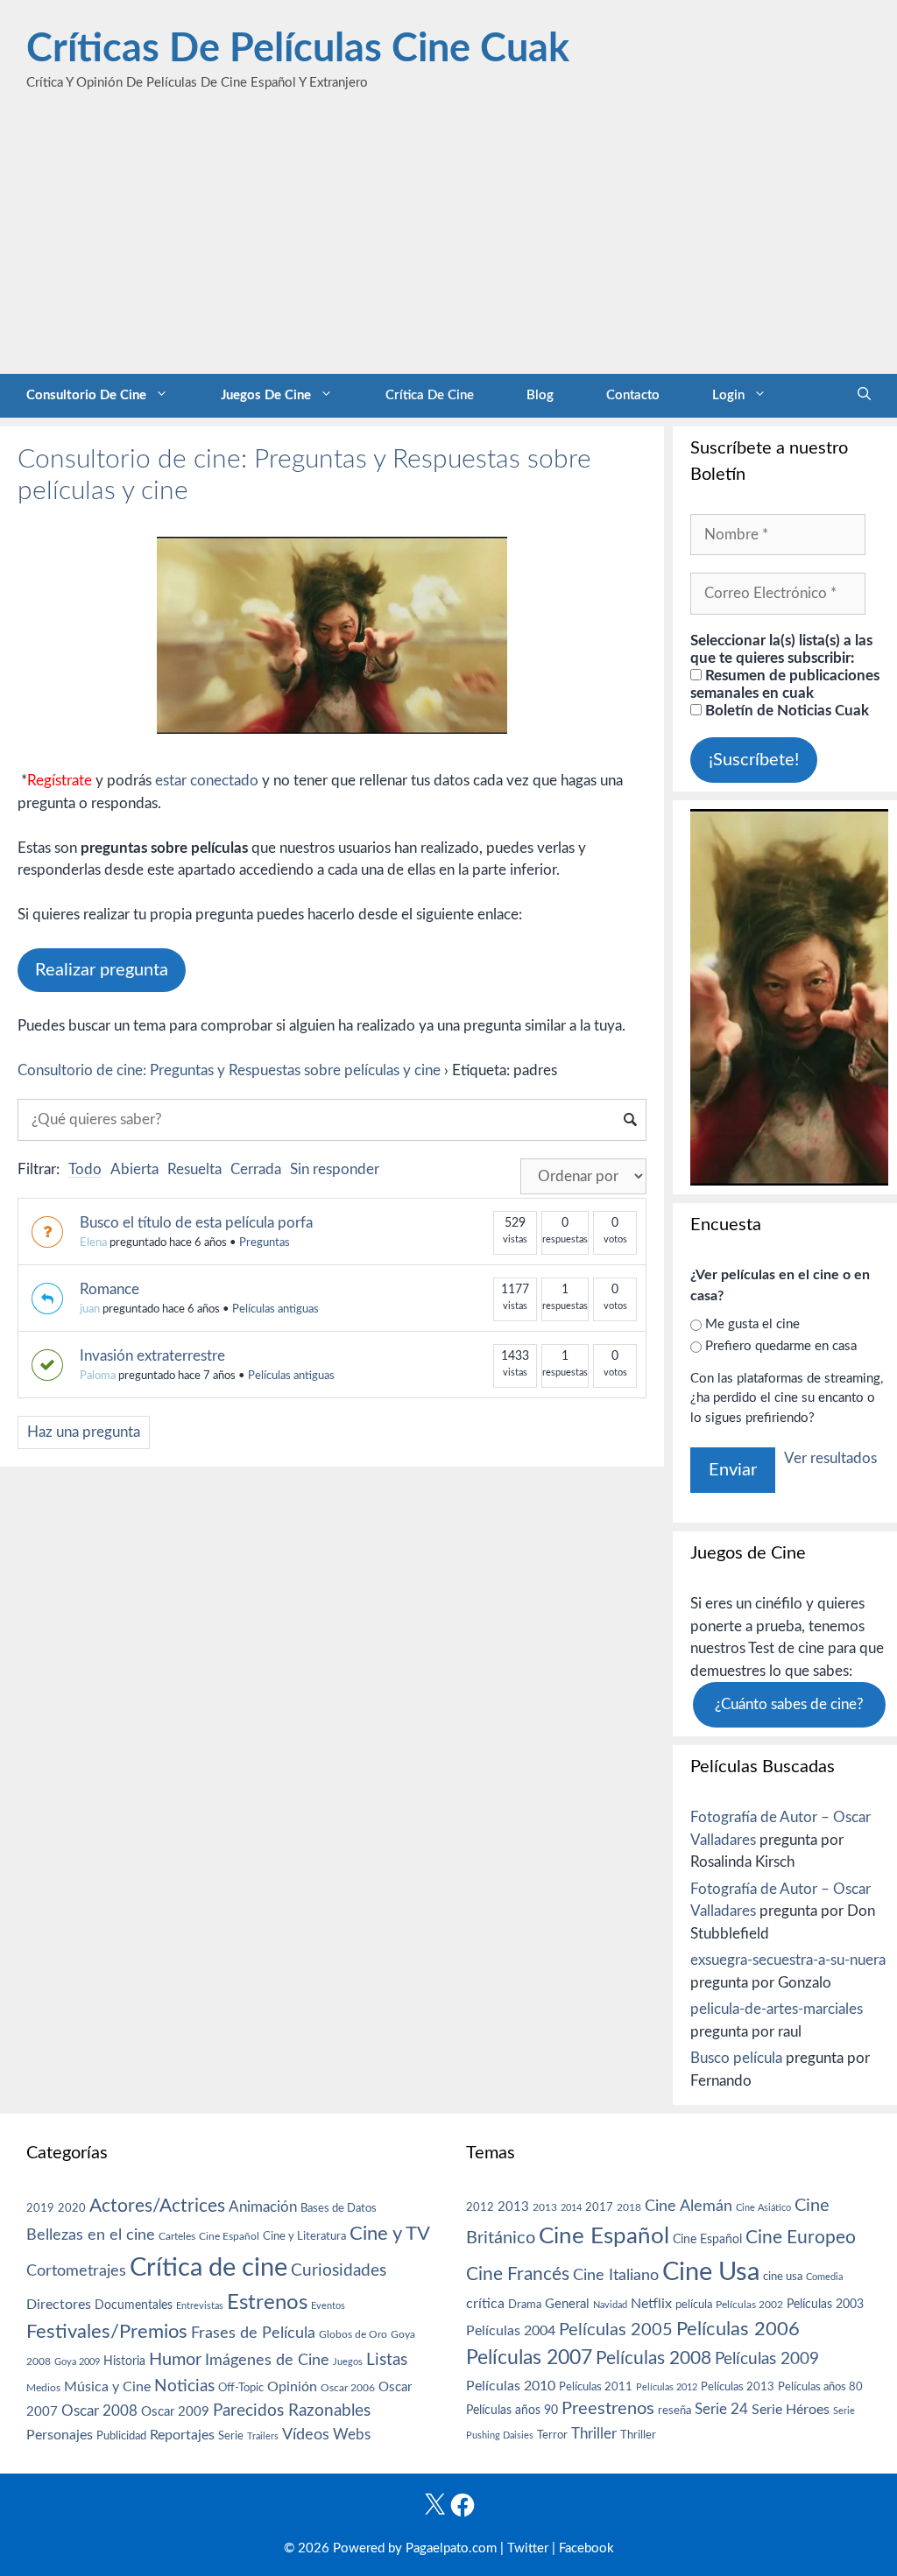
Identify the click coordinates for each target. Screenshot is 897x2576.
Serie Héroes (791, 2410)
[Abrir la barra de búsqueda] (864, 396)
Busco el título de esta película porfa (196, 1223)
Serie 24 (721, 2410)
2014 (571, 2208)
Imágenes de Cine (267, 2360)
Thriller (594, 2434)
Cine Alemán (689, 2206)
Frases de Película (253, 2333)
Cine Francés (518, 2274)
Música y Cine (107, 2387)
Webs (352, 2435)
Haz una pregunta (84, 1432)
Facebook (586, 2548)
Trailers (263, 2436)
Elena (93, 1243)
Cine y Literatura (304, 2236)
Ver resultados (830, 1458)
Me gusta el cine (752, 1324)
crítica (485, 2304)
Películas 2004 (511, 2331)
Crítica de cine (430, 395)
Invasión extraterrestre (152, 1356)
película (694, 2305)
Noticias (184, 2386)
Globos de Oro (353, 2334)
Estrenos (267, 2303)
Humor (175, 2360)
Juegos (348, 2362)
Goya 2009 (77, 2362)
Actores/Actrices (157, 2206)
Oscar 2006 (348, 2388)
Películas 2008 (653, 2358)
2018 (629, 2207)
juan (90, 1309)
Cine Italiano (616, 2275)
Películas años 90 (512, 2411)
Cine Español (229, 2237)
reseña (675, 2411)
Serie (231, 2436)
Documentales (134, 2305)
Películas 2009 (767, 2359)
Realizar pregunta (102, 970)
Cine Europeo (801, 2238)
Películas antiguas (275, 1309)
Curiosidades (339, 2271)
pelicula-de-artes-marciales (777, 2009)
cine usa (783, 2277)
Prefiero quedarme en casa (781, 1346)
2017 (599, 2208)
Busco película (736, 2058)
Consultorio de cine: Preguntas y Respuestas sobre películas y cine (229, 1070)
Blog (540, 395)
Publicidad (121, 2436)
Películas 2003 (825, 2305)
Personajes (60, 2435)
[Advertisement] (448, 243)
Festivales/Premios (107, 2332)
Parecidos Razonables (292, 2411)
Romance (109, 1289)
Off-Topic (241, 2388)
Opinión (292, 2387)
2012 (480, 2208)
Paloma (98, 1376)
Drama (525, 2305)
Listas (387, 2360)
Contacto (633, 395)
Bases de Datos (339, 2208)
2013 (513, 2207)
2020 (72, 2208)
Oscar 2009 (175, 2412)
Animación (263, 2207)
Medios (43, 2388)
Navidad (610, 2305)
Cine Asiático (763, 2208)
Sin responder (335, 1169)
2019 (40, 2208)
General (567, 2304)
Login (728, 395)
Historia (124, 2361)
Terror (552, 2435)
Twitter (528, 2548)
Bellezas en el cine (91, 2235)
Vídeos (306, 2435)
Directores (59, 2305)
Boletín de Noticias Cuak (785, 711)
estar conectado (207, 781)
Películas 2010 (511, 2386)
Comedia (824, 2277)
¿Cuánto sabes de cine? (789, 1704)
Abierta (134, 1169)
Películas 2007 (529, 2358)
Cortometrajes (76, 2271)
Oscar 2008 (99, 2411)
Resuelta (194, 1169)
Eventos (328, 2306)
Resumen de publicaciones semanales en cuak (785, 684)
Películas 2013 (738, 2387)
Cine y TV (390, 2234)
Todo (85, 1169)
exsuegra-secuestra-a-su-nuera (788, 1960)
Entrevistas (200, 2306)
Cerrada (256, 1169)
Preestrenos (608, 2409)
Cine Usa (711, 2272)
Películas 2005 (616, 2330)
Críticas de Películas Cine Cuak (298, 49)
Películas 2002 (749, 2305)
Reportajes (182, 2435)
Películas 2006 (738, 2329)
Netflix (651, 2304)
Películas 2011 (596, 2387)
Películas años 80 (820, 2387)
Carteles (177, 2236)
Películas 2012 (667, 2387)
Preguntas (265, 1243)
